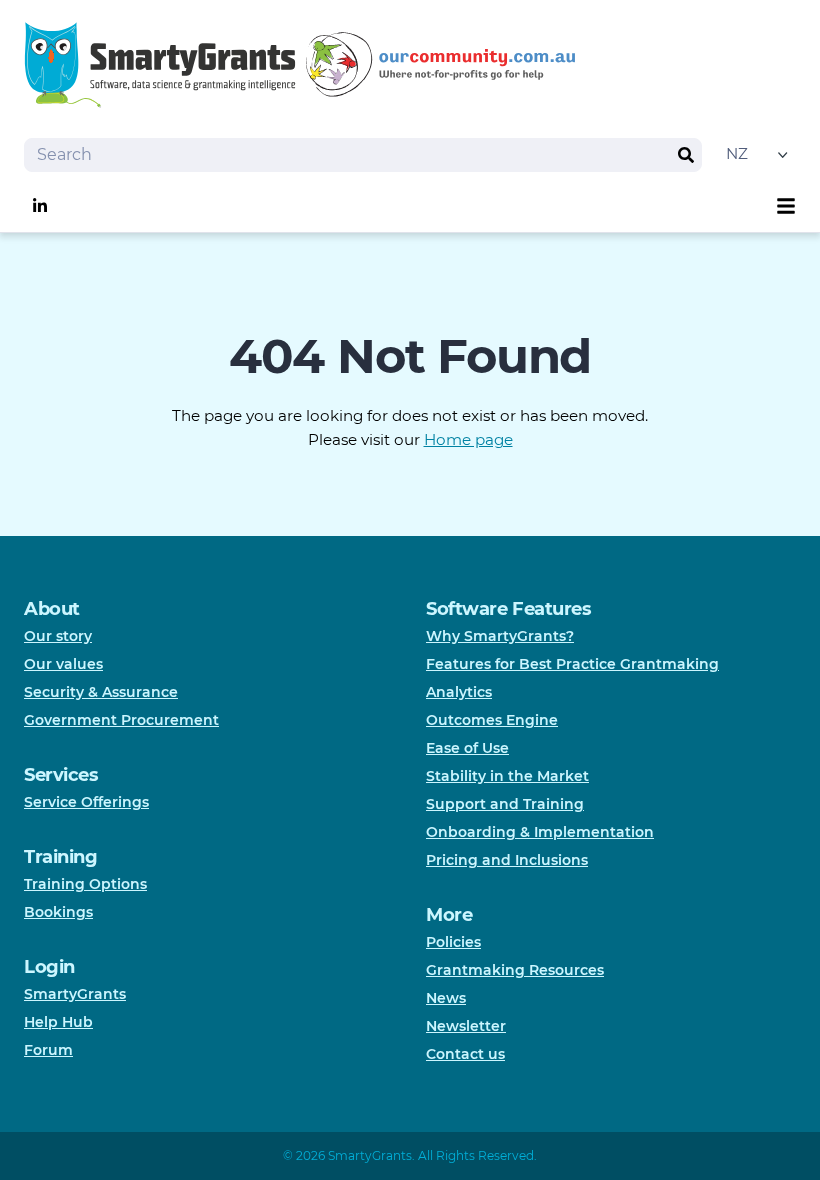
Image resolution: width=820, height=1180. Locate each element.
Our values (63, 664)
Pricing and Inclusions (507, 860)
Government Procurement (121, 720)
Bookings (58, 912)
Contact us (465, 1054)
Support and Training (505, 804)
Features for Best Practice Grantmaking (572, 664)
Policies (453, 942)
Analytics (459, 692)
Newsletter (466, 1026)
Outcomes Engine (492, 720)
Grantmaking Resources (515, 970)
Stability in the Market (507, 776)
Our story (58, 636)
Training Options (85, 884)
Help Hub (58, 1022)
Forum (48, 1050)
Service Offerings (86, 802)
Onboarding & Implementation (540, 832)
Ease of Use (467, 748)
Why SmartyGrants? (500, 636)
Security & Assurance (101, 692)
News (446, 998)
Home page (468, 439)
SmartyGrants (75, 994)
